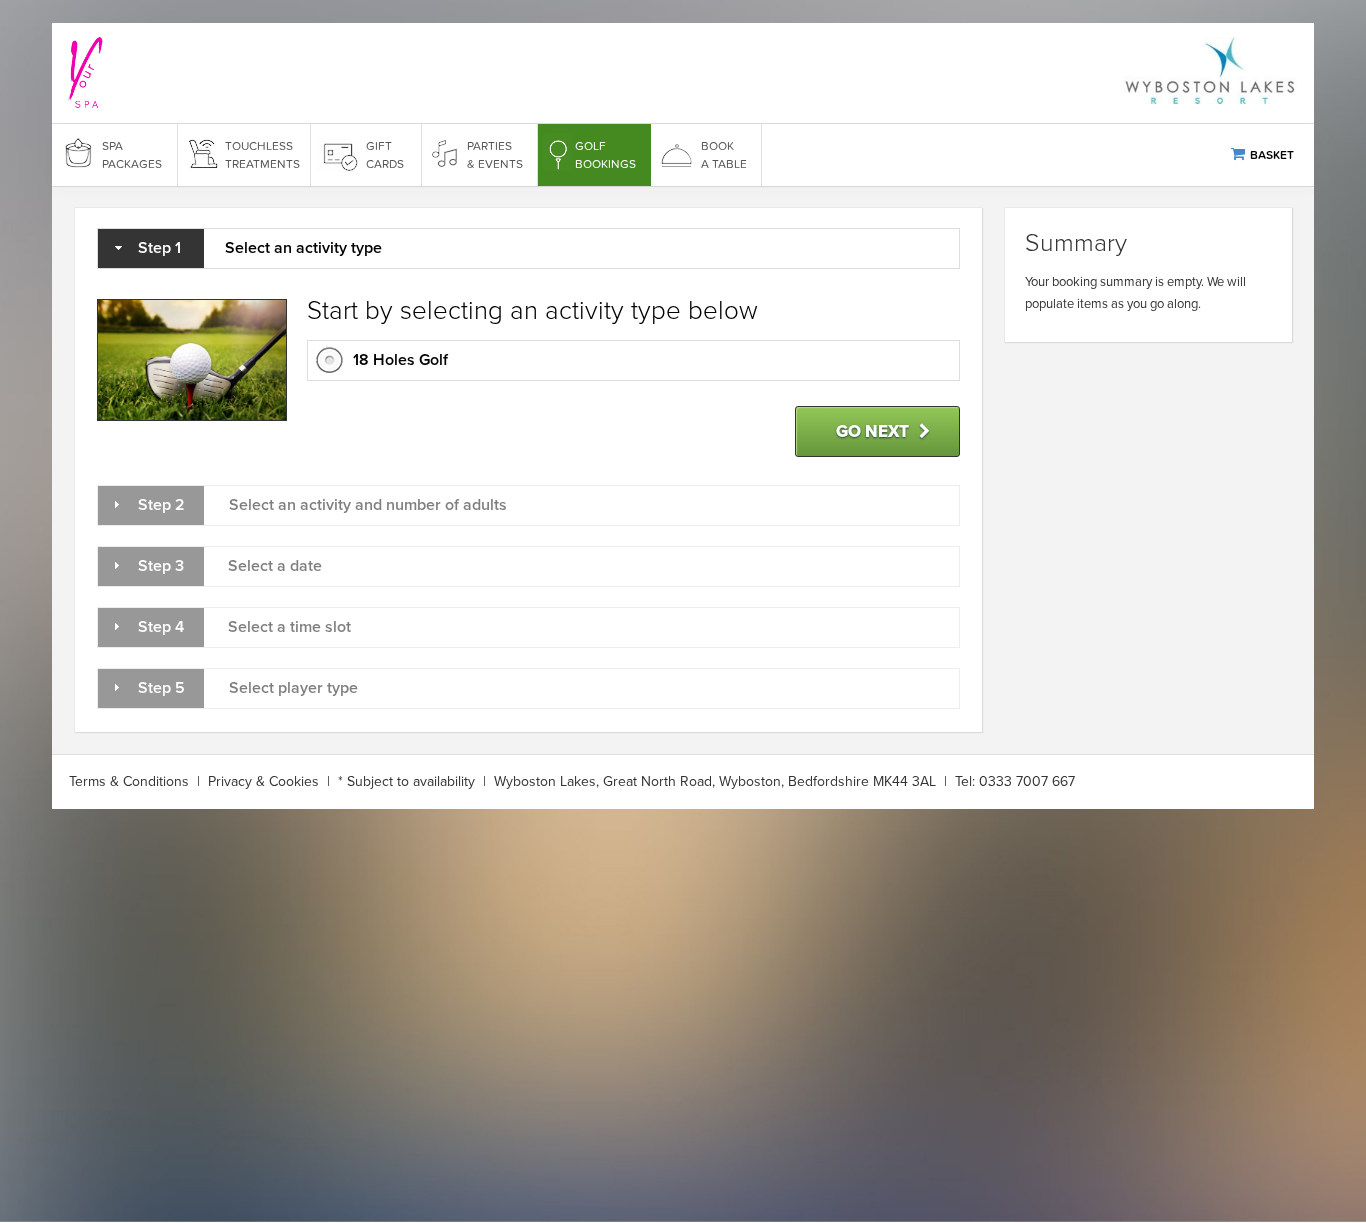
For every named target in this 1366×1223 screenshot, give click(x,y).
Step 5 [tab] (248, 688)
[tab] (633, 360)
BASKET (1272, 155)
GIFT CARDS (385, 155)
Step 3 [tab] (230, 566)
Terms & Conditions (129, 781)
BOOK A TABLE (724, 155)
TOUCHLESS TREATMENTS (262, 155)
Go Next (872, 431)
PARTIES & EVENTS (495, 155)
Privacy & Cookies (263, 781)
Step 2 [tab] (322, 505)
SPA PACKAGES (132, 155)
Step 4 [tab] (244, 627)
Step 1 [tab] (260, 248)
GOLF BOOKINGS (605, 155)
